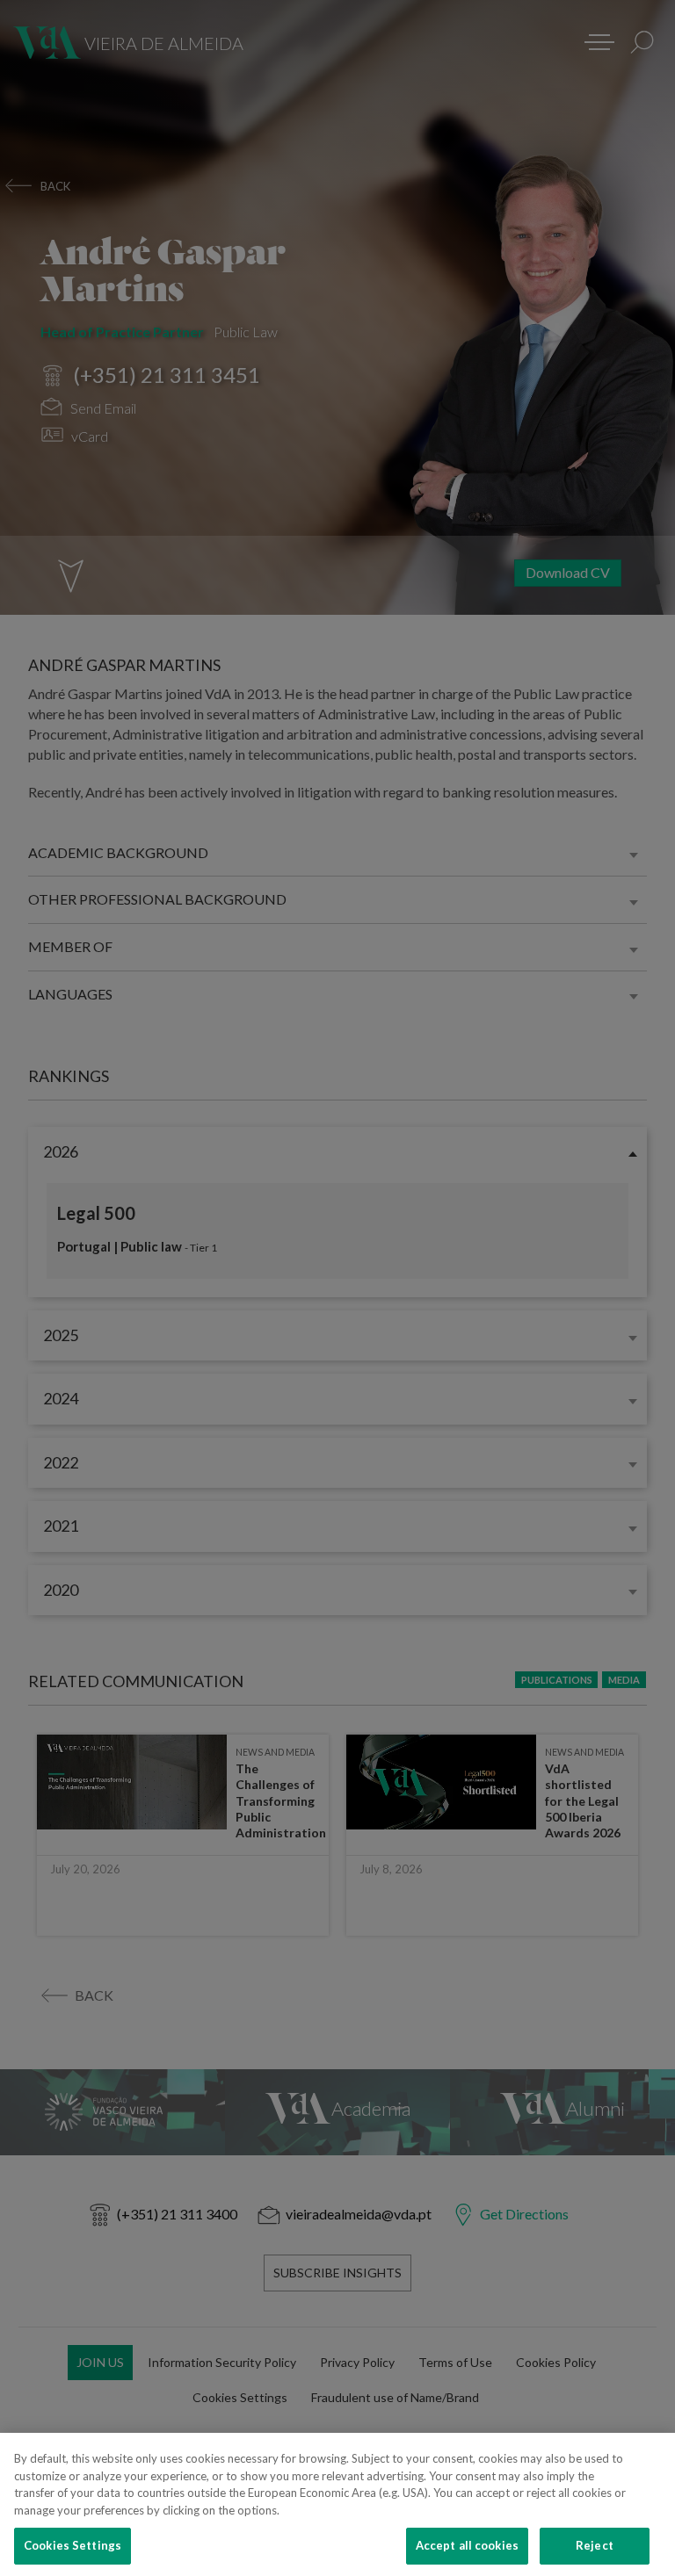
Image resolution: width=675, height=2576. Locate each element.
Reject (595, 2545)
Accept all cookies (467, 2545)
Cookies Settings (73, 2545)
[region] (337, 2504)
